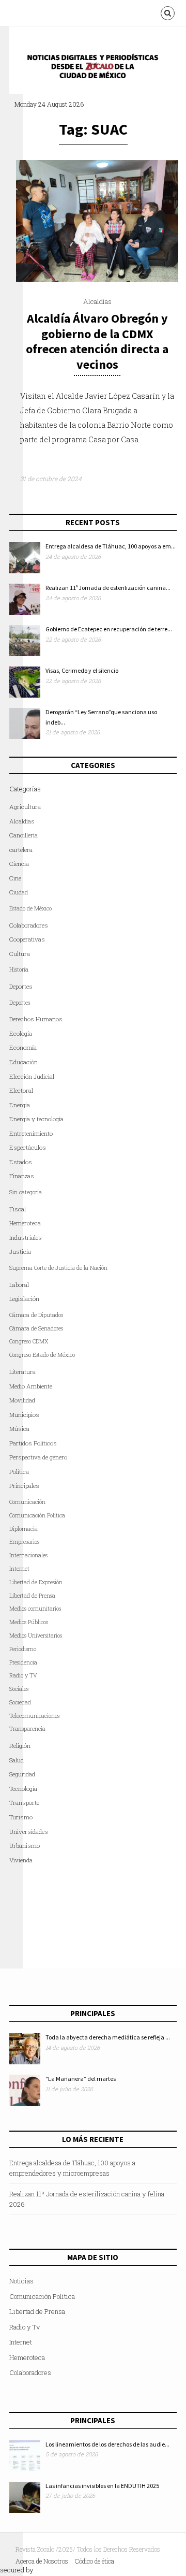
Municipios (24, 1415)
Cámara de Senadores (36, 1328)
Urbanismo (25, 1846)
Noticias (21, 2281)
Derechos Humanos (36, 1019)
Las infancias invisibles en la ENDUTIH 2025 (102, 2486)
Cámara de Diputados (36, 1315)
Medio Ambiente (31, 1386)
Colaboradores (29, 925)
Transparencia (27, 1729)
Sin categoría (26, 1192)
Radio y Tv (25, 2327)
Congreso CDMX (29, 1341)
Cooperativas (27, 939)
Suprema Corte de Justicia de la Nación (58, 1268)
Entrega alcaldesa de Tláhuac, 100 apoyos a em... (111, 546)
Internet (21, 2342)
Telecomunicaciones (34, 1716)
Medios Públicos (29, 1622)
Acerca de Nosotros (42, 2561)
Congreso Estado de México (42, 1355)
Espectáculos (28, 1147)
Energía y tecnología (36, 1119)
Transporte (24, 1803)
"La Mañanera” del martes (81, 2079)
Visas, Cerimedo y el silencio (82, 670)
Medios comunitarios (35, 1609)
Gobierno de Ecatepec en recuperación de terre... (109, 629)
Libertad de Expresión (36, 1582)
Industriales (26, 1238)
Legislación (24, 1299)
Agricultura (25, 807)
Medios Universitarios (36, 1636)
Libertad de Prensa (32, 1596)
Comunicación (27, 1502)
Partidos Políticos (33, 1443)
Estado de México (30, 908)
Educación (24, 1062)
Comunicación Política (37, 1515)
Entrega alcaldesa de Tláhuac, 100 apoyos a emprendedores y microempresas (72, 2168)
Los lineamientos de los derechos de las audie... (107, 2444)
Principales (24, 1486)
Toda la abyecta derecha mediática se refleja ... (108, 2037)
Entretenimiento (31, 1133)
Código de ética (95, 2561)
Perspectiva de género (38, 1457)
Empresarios (24, 1542)
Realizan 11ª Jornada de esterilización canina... (108, 588)
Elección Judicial (32, 1076)
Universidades (29, 1832)
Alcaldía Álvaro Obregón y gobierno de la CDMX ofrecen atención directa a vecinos (97, 341)
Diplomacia (24, 1529)
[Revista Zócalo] (100, 69)
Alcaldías (97, 301)
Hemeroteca (25, 1223)
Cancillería (24, 835)
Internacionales (28, 1555)
